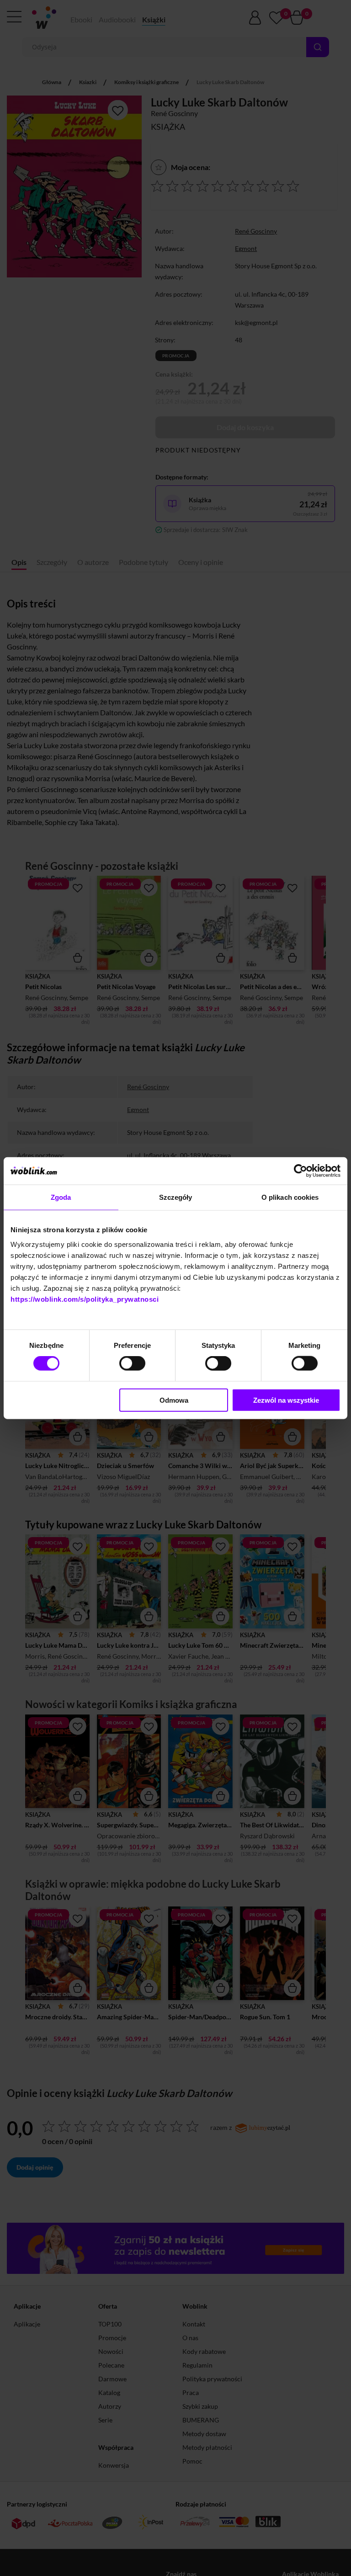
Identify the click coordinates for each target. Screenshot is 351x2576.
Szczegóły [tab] (176, 1197)
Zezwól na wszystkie (286, 1400)
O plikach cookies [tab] (290, 1197)
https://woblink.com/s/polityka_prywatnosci (85, 1299)
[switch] (132, 1363)
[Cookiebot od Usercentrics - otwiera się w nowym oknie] (300, 1171)
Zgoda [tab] (61, 1197)
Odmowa (174, 1400)
